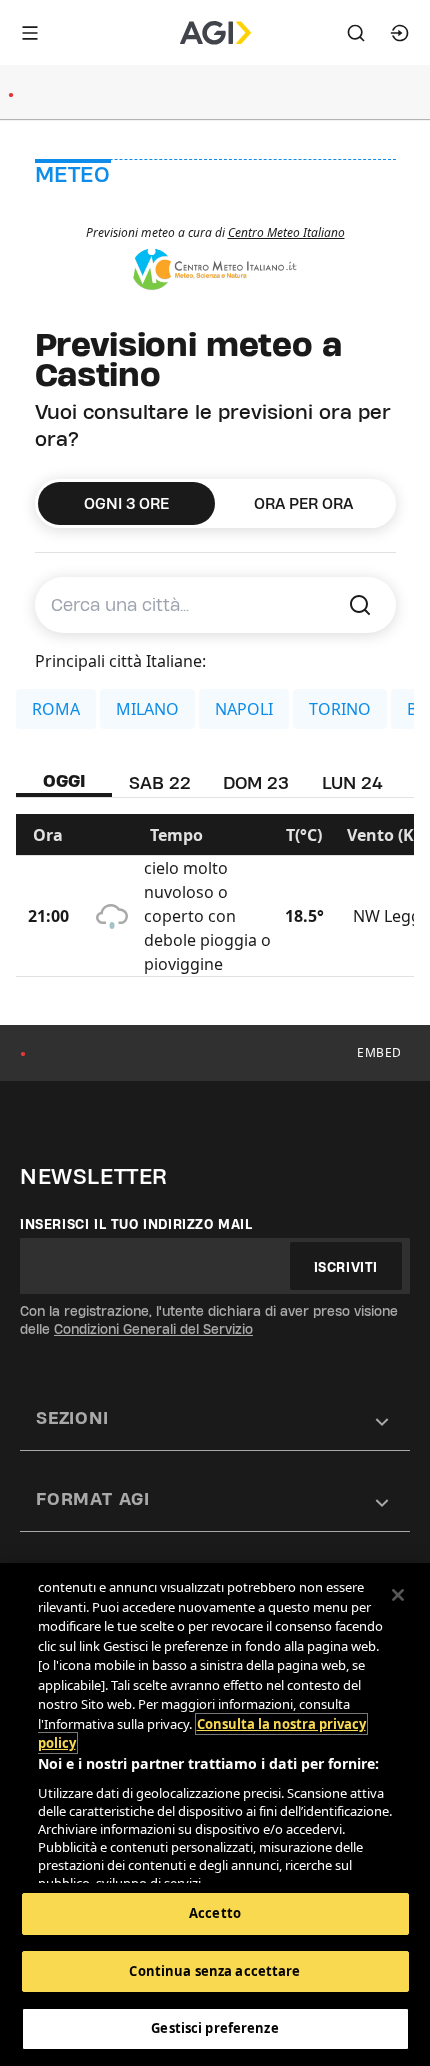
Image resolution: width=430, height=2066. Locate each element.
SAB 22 (160, 782)
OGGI (64, 780)
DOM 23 (256, 782)
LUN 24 (352, 782)
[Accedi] (400, 33)
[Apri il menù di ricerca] (356, 33)
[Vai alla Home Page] (215, 33)
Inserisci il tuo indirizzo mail (136, 1224)
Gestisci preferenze (214, 2028)
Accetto (215, 1913)
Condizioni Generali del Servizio (153, 1329)
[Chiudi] (398, 1595)
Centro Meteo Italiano (286, 232)
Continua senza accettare (214, 1971)
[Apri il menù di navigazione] (30, 33)
